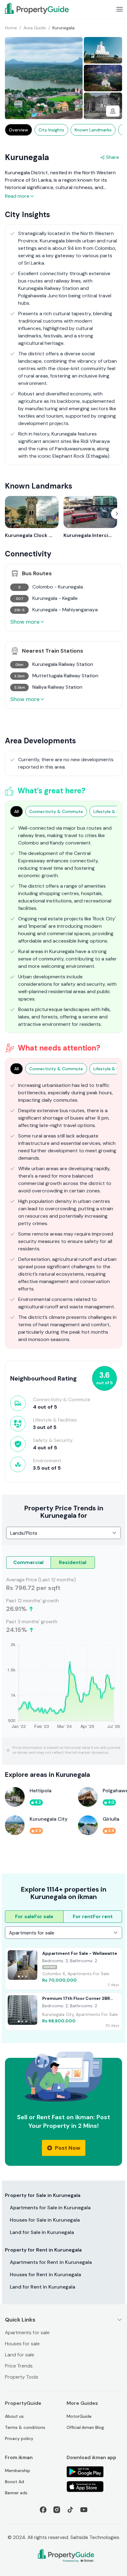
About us (14, 2416)
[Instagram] (57, 2510)
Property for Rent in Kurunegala (43, 2250)
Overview (18, 130)
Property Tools (22, 2377)
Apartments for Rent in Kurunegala (51, 2262)
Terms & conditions (25, 2427)
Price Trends (19, 2366)
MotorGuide (79, 2416)
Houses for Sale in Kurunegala (45, 2220)
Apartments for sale (27, 2332)
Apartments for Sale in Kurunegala (50, 2208)
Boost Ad (14, 2482)
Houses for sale (22, 2344)
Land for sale (20, 2355)
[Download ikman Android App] (94, 2472)
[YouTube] (84, 2510)
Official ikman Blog (85, 2427)
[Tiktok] (70, 2510)
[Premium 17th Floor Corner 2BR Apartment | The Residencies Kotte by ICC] (63, 2012)
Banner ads (16, 2493)
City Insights (51, 130)
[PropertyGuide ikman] (37, 8)
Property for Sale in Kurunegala (43, 2195)
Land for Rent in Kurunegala (43, 2287)
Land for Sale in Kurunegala (42, 2232)
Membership (18, 2471)
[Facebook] (43, 2510)
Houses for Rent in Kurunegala (45, 2275)
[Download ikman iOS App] (94, 2487)
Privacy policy (19, 2438)
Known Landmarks (93, 130)
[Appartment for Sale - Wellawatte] (63, 1969)
